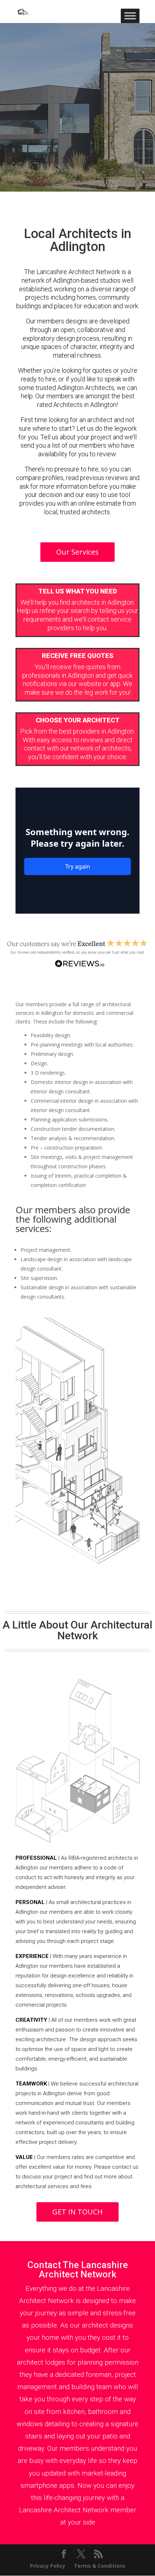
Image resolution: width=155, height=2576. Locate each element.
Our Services (77, 552)
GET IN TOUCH (77, 2212)
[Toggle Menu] (130, 16)
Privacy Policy (48, 2566)
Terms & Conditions (100, 2566)
